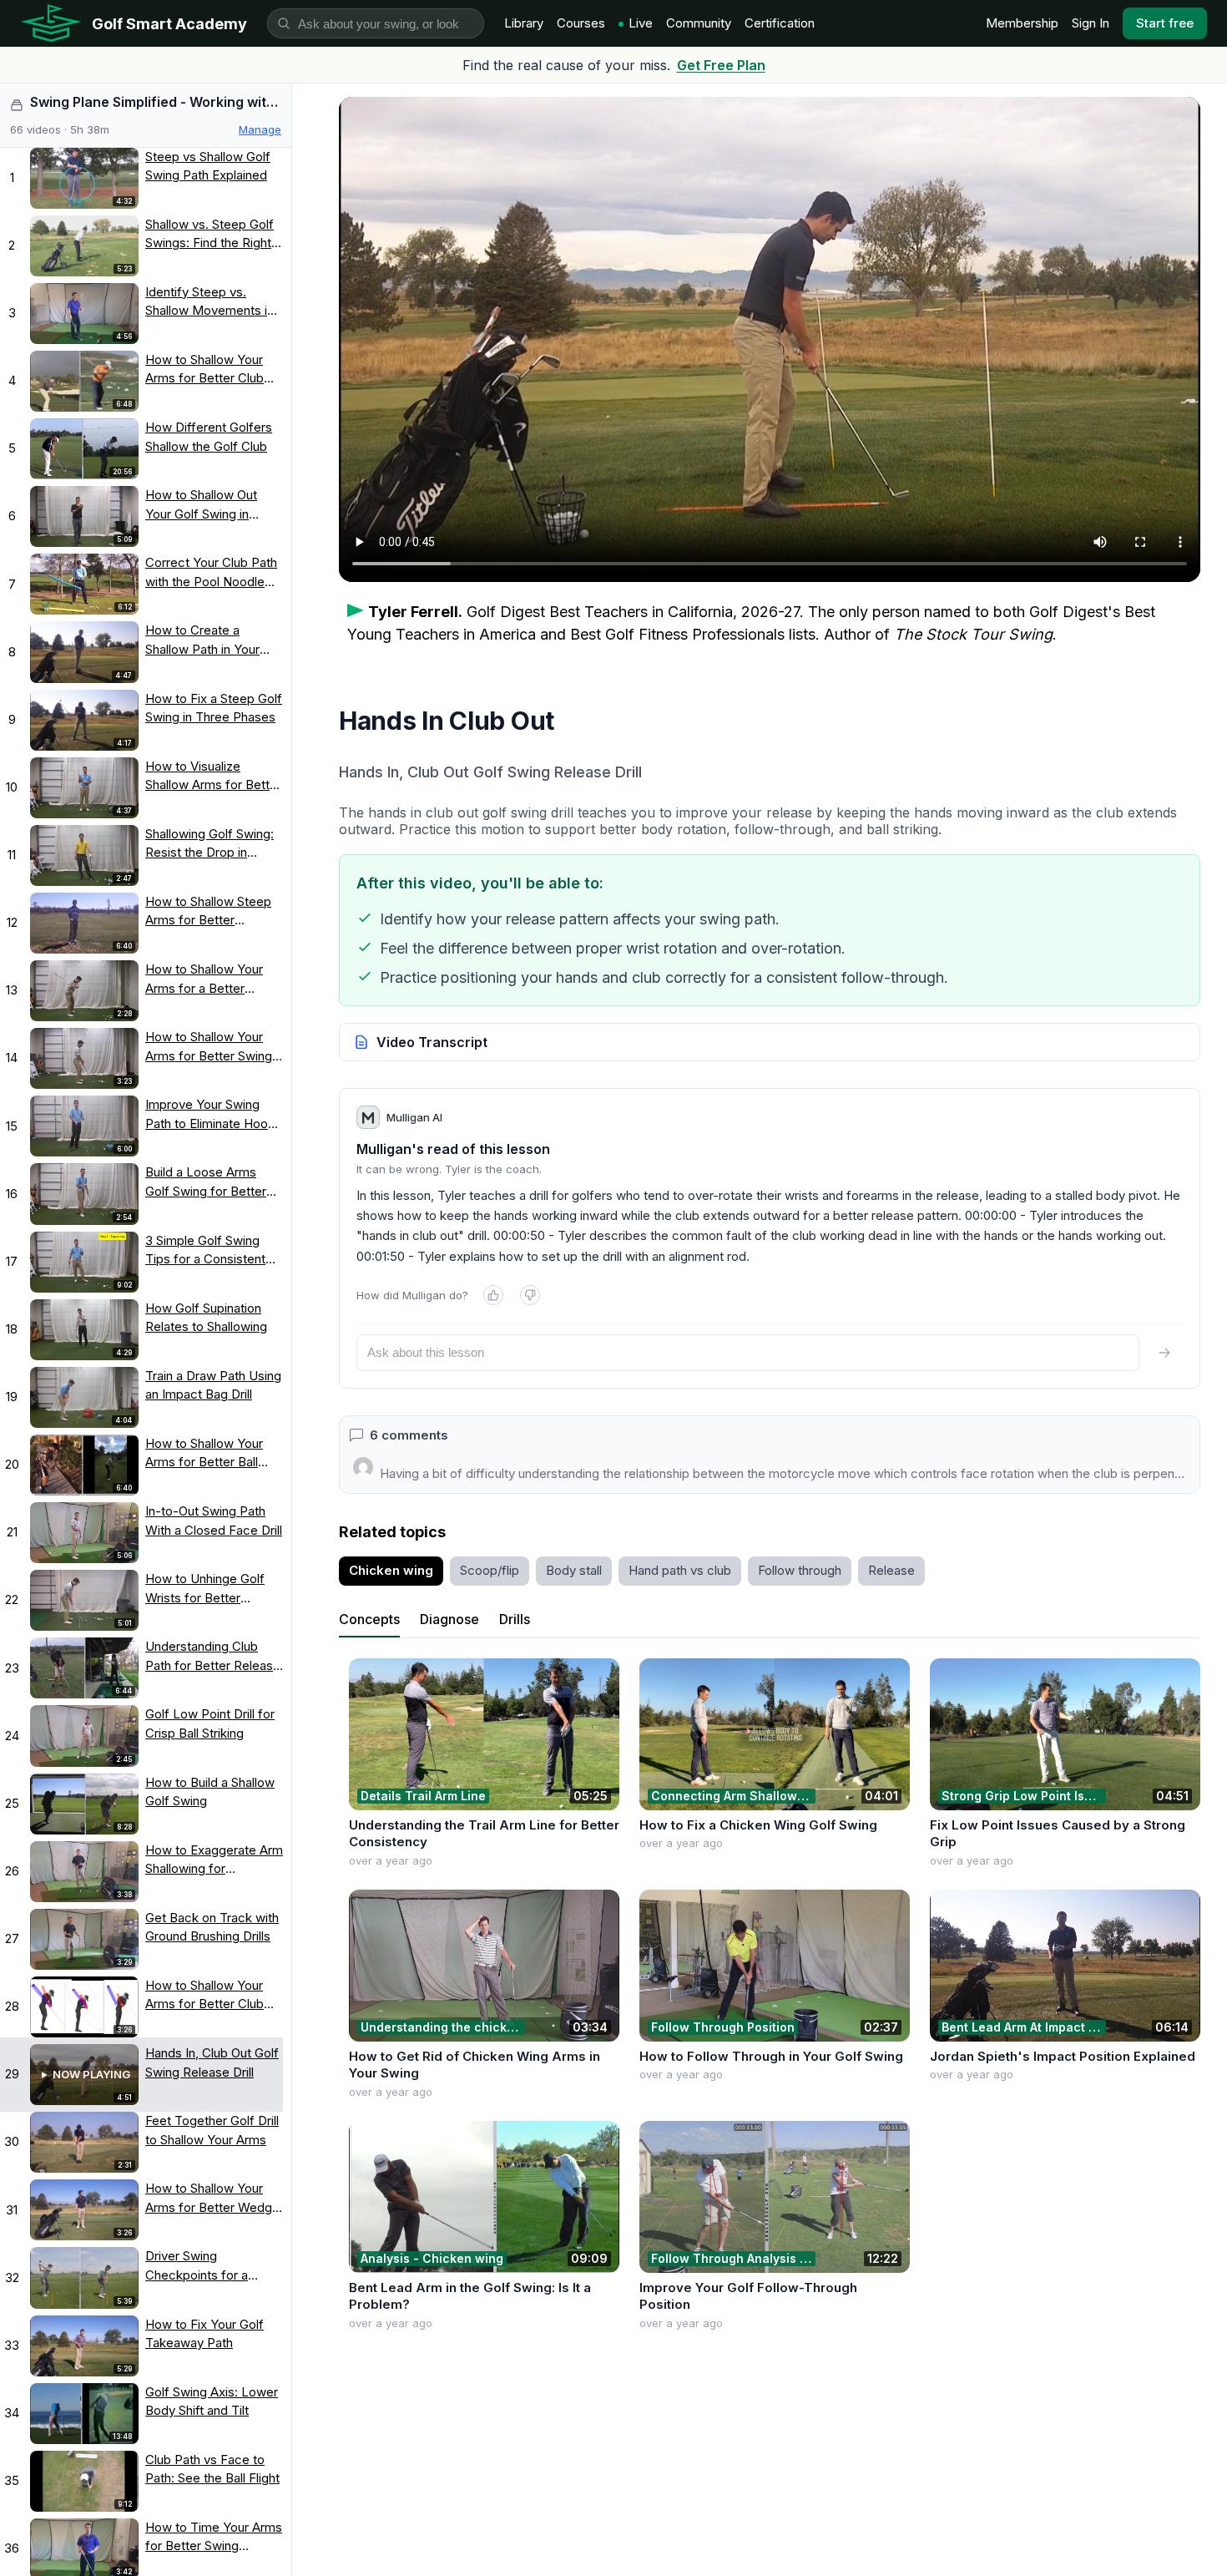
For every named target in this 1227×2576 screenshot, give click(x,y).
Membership (1022, 23)
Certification (780, 23)
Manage (260, 129)
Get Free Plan (721, 65)
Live (641, 23)
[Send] (1164, 1353)
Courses (581, 23)
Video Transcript (432, 1042)
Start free (1165, 23)
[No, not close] (530, 1295)
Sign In (1091, 23)
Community (699, 23)
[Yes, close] (493, 1295)
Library (524, 23)
